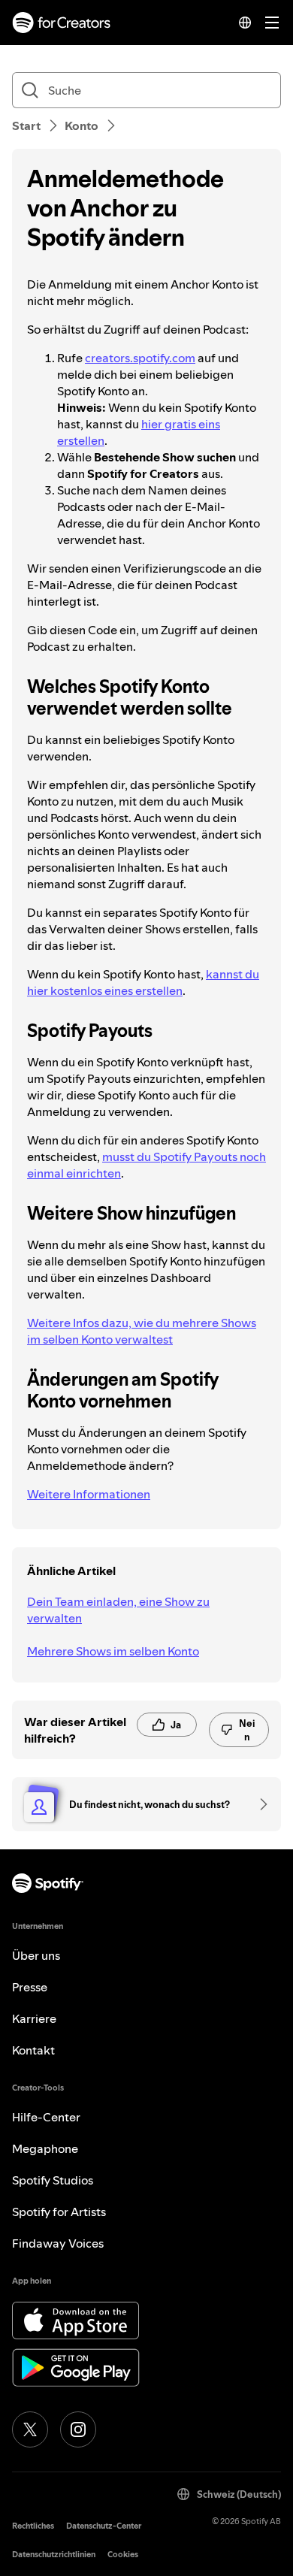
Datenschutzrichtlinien (54, 2555)
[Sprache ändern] (245, 23)
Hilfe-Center (46, 2117)
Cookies (123, 2555)
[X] (30, 2429)
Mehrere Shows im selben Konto (113, 1651)
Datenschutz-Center (104, 2526)
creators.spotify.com (140, 358)
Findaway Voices (58, 2243)
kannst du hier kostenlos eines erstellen (143, 982)
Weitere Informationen (89, 1494)
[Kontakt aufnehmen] (258, 1804)
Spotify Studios (53, 2180)
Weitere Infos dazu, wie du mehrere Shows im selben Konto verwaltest (142, 1331)
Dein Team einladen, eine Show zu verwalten (118, 1610)
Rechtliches (33, 2526)
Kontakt (33, 2050)
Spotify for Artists (59, 2212)
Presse (30, 1987)
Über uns (36, 1955)
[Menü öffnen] (272, 23)
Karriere (34, 2018)
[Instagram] (78, 2429)
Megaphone (45, 2148)
